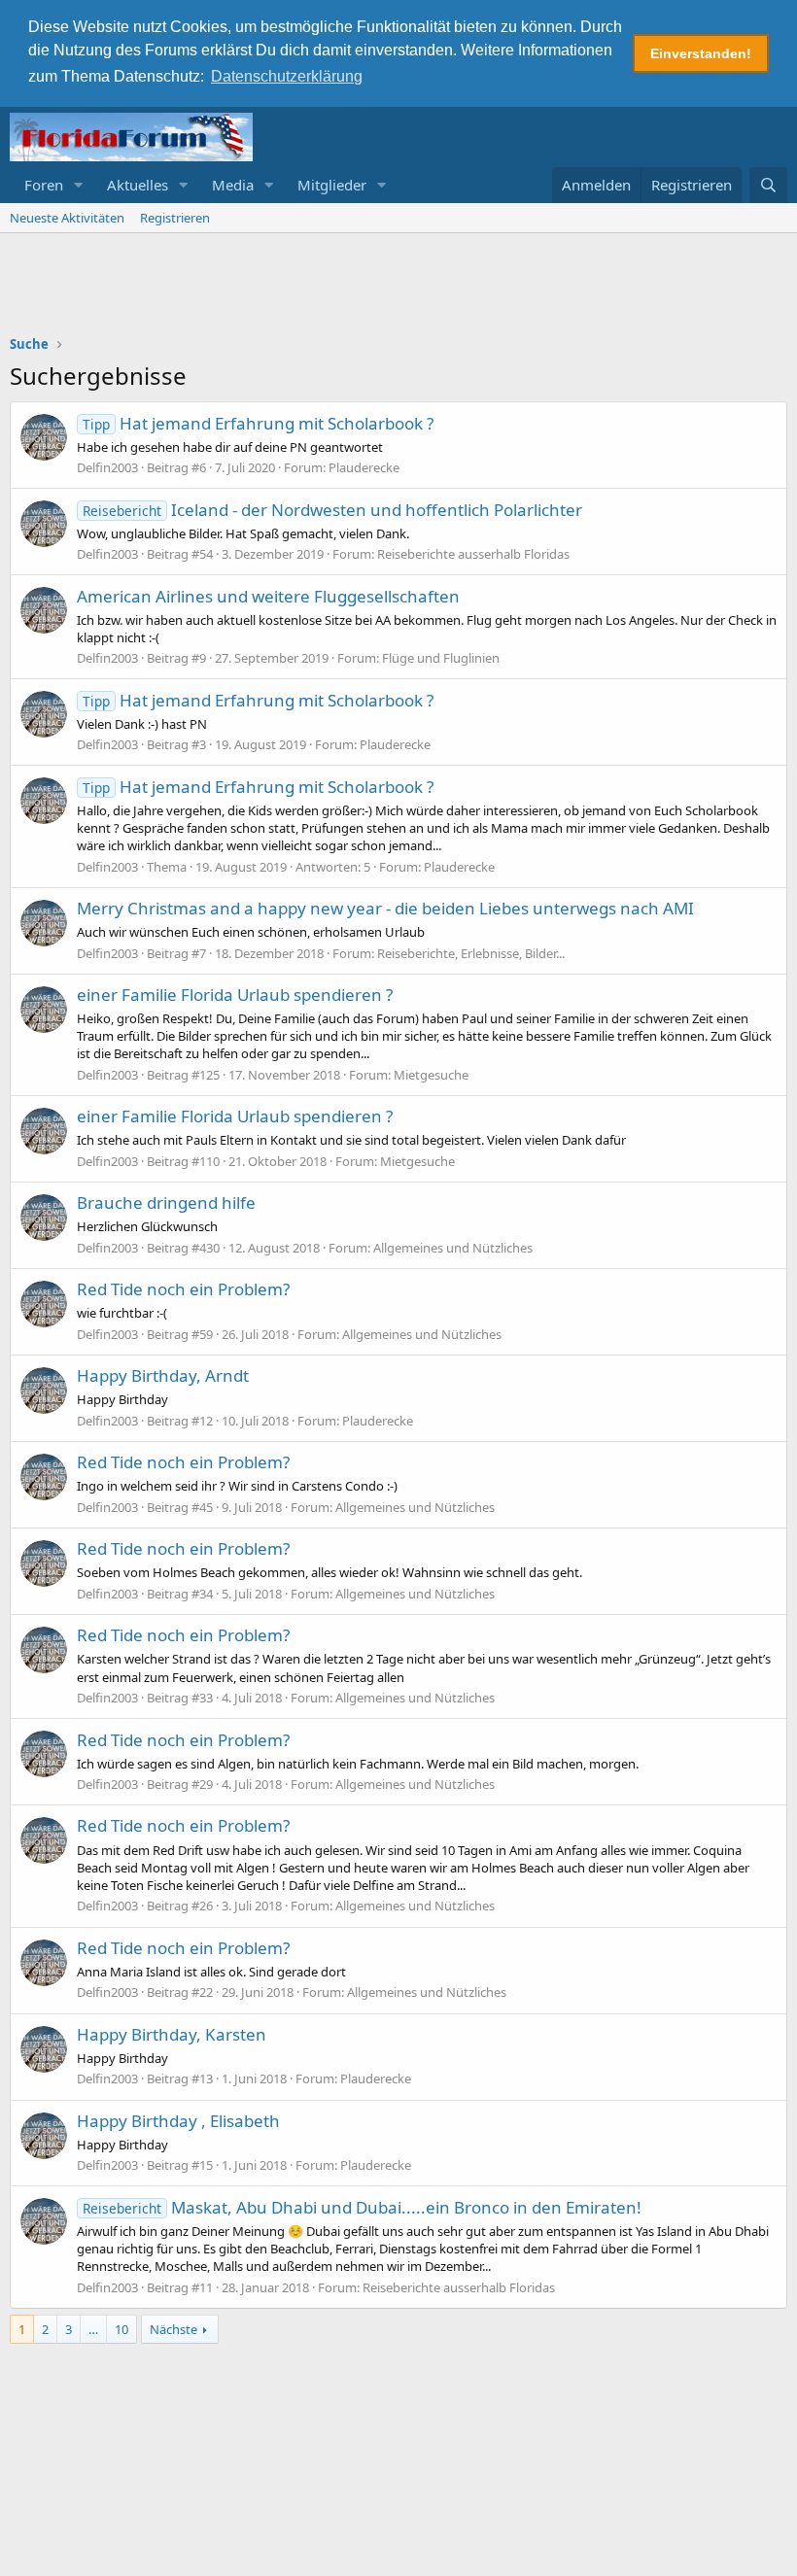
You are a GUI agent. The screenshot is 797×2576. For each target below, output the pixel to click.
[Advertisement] (398, 287)
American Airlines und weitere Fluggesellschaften (268, 596)
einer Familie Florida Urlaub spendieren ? (235, 995)
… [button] (93, 2329)
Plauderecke (364, 467)
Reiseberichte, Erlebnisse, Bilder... (471, 953)
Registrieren (175, 218)
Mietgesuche (431, 1075)
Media (233, 185)
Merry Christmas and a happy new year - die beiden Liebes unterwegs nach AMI (385, 908)
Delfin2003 (107, 467)
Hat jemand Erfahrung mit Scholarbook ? (258, 423)
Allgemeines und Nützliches (453, 1248)
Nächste (173, 2329)
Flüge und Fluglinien (441, 658)
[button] (79, 185)
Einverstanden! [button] (701, 53)
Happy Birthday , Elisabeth (178, 2121)
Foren (44, 185)
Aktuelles (138, 185)
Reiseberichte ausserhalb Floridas (473, 554)
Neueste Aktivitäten (67, 218)
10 (121, 2329)
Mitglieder (332, 185)
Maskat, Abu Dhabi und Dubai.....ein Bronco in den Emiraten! (362, 2207)
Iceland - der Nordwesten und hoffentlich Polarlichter (332, 510)
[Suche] (768, 185)
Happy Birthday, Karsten (172, 2034)
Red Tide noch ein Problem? (183, 1289)
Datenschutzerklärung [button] (287, 76)
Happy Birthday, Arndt (163, 1375)
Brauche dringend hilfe (166, 1202)
